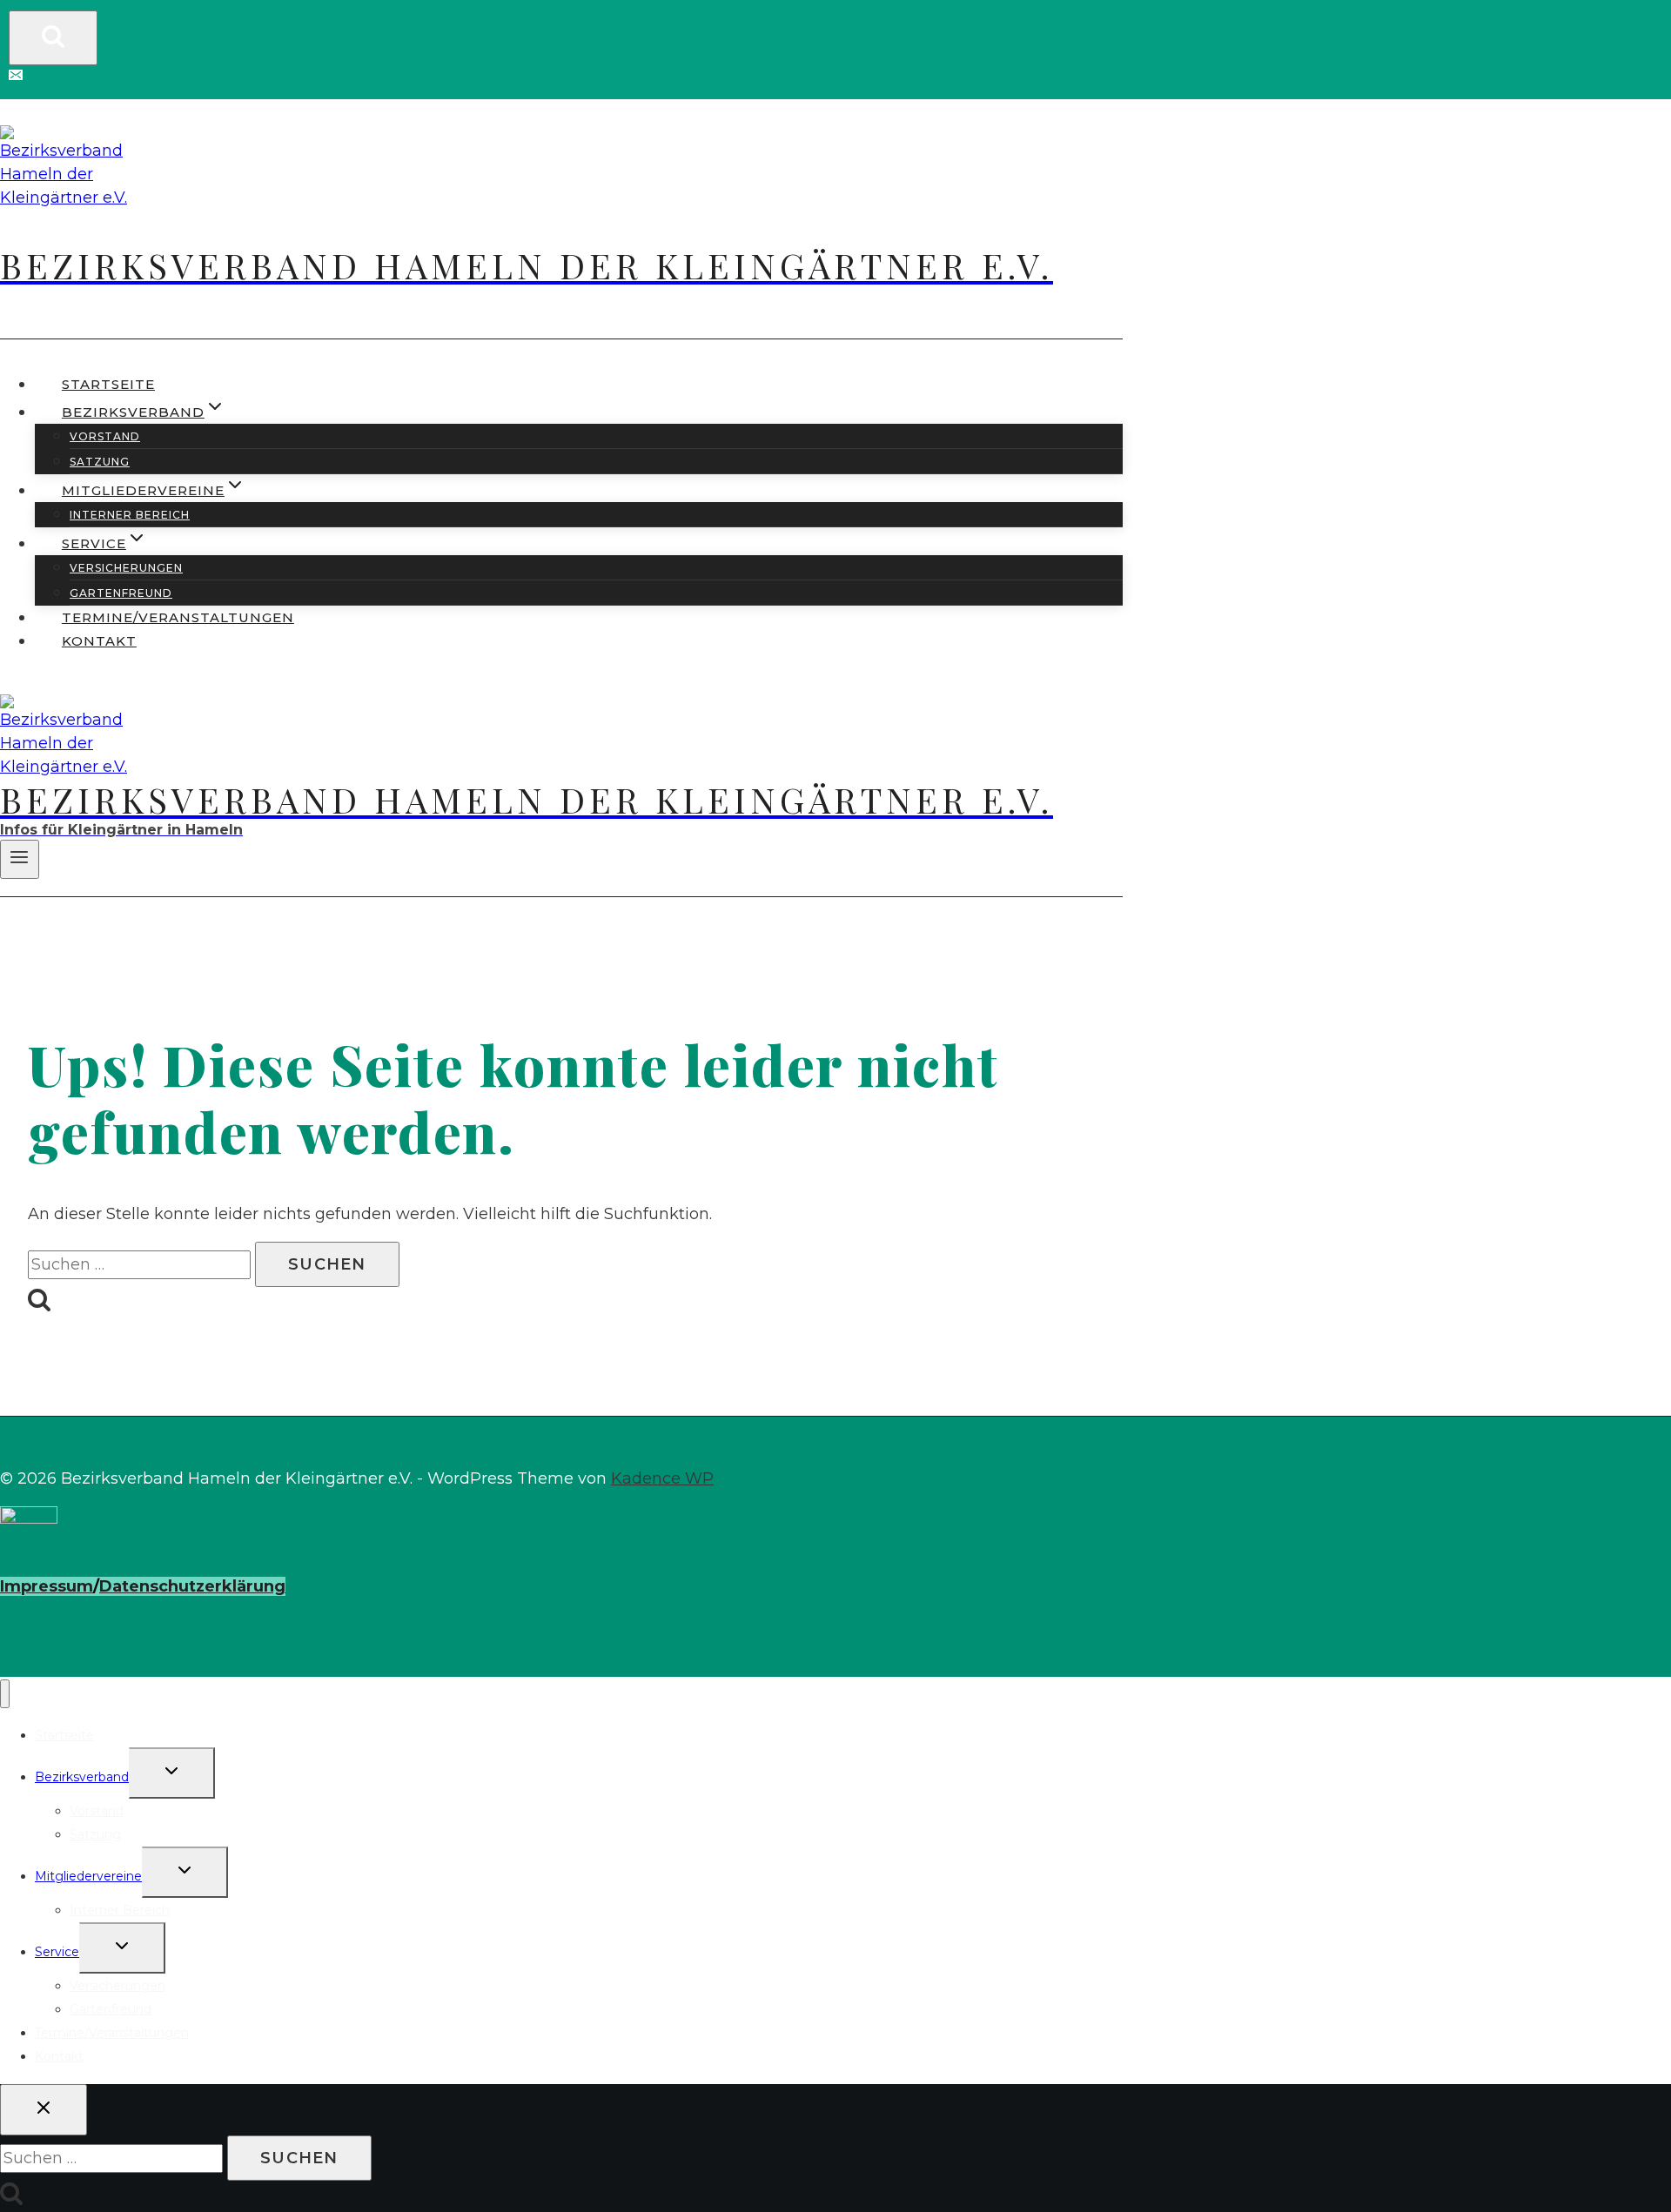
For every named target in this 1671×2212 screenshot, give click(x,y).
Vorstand (105, 436)
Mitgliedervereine (88, 1876)
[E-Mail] (16, 77)
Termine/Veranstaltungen (178, 617)
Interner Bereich (130, 515)
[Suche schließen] (44, 2110)
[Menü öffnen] (20, 859)
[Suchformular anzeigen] (53, 38)
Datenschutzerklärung (192, 1586)
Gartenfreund (121, 593)
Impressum (47, 1586)
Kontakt (99, 641)
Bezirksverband (82, 1777)
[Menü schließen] (5, 1694)
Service (57, 1952)
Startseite (108, 384)
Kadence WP (662, 1478)
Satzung (100, 462)
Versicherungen (126, 568)
